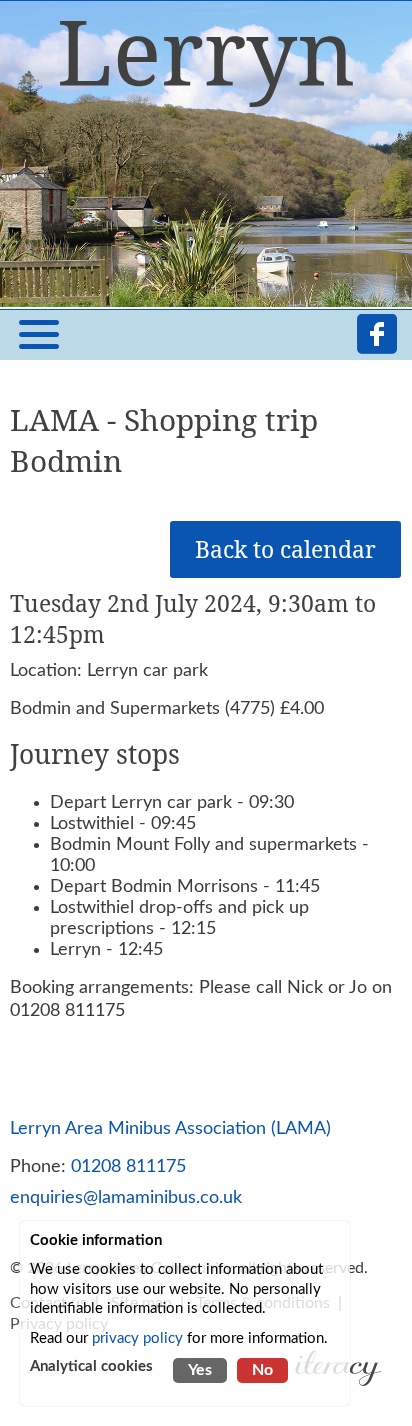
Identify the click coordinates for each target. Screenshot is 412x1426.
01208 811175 (128, 1166)
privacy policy (137, 1338)
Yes (200, 1370)
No (262, 1370)
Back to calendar (285, 549)
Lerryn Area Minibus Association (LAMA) (170, 1128)
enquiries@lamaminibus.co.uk (126, 1197)
